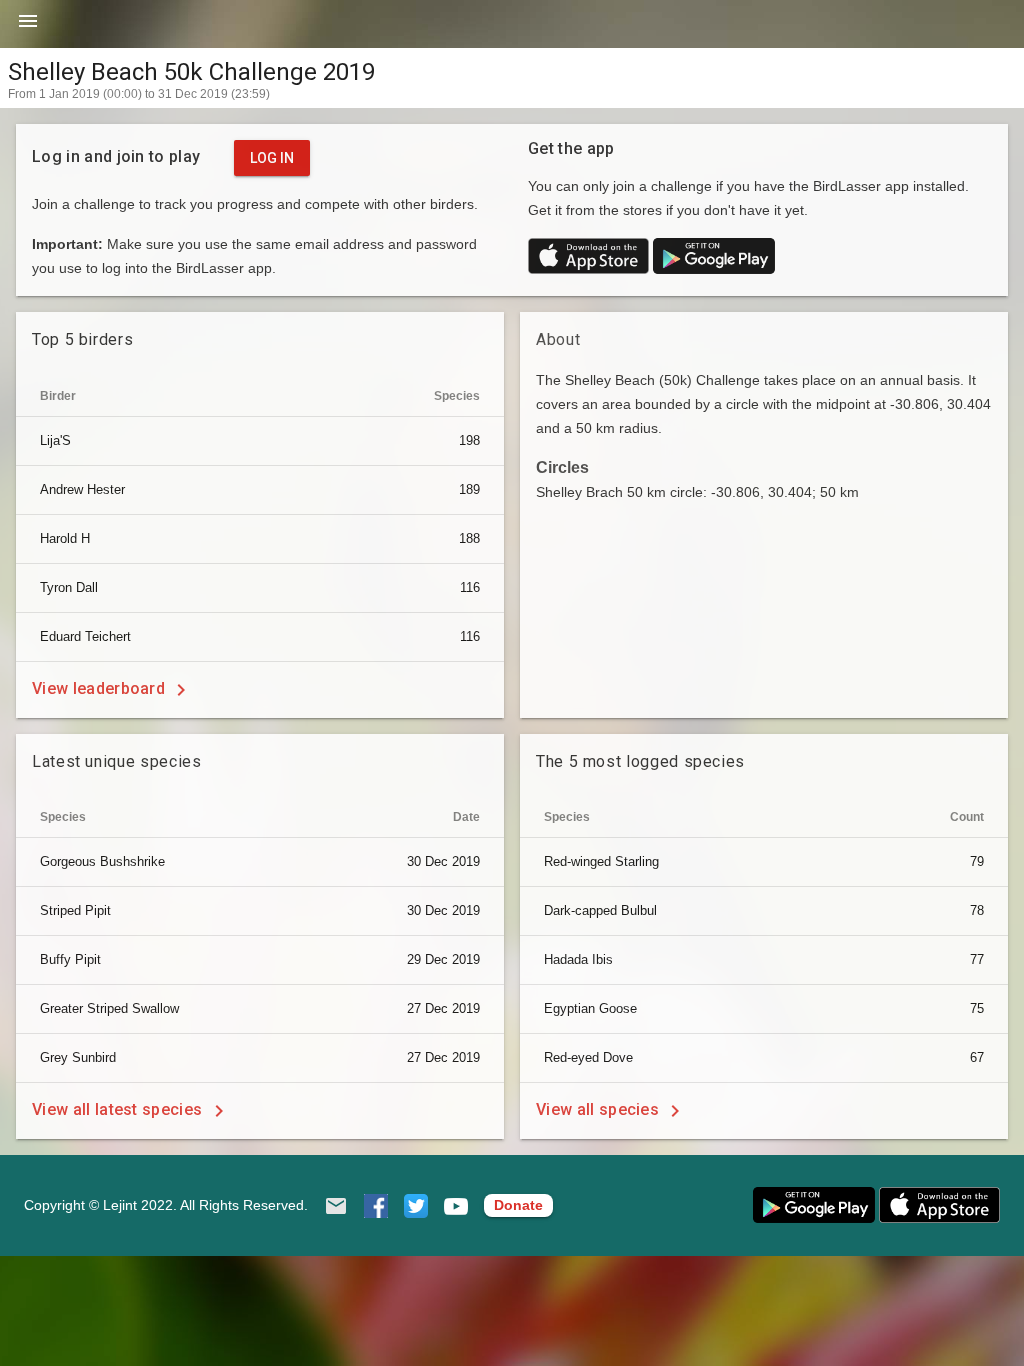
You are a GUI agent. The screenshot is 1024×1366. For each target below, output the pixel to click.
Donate (518, 1205)
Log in (272, 158)
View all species (599, 1109)
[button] (28, 28)
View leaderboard (100, 688)
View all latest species (119, 1109)
